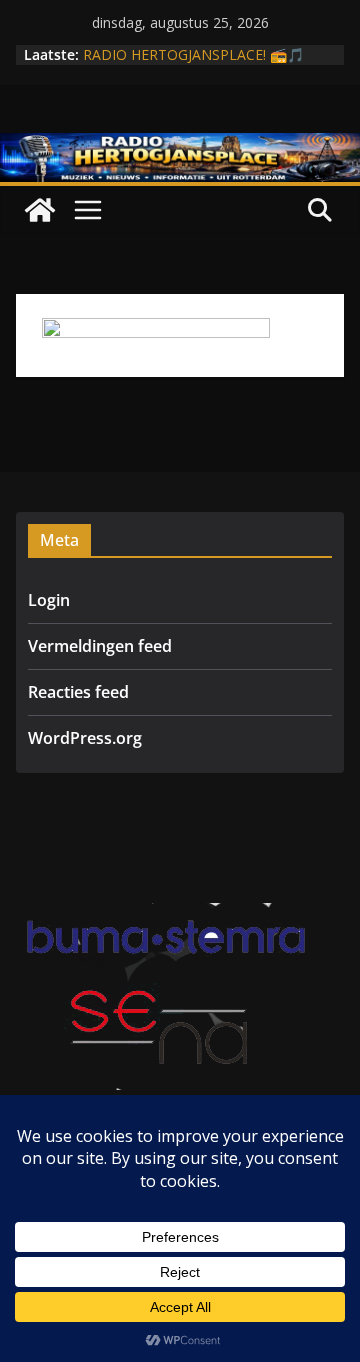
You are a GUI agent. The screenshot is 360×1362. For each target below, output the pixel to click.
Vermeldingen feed (100, 646)
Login (49, 600)
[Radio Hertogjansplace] (180, 147)
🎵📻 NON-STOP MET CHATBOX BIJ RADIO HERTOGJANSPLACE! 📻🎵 (202, 45)
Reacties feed (78, 692)
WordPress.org (85, 738)
